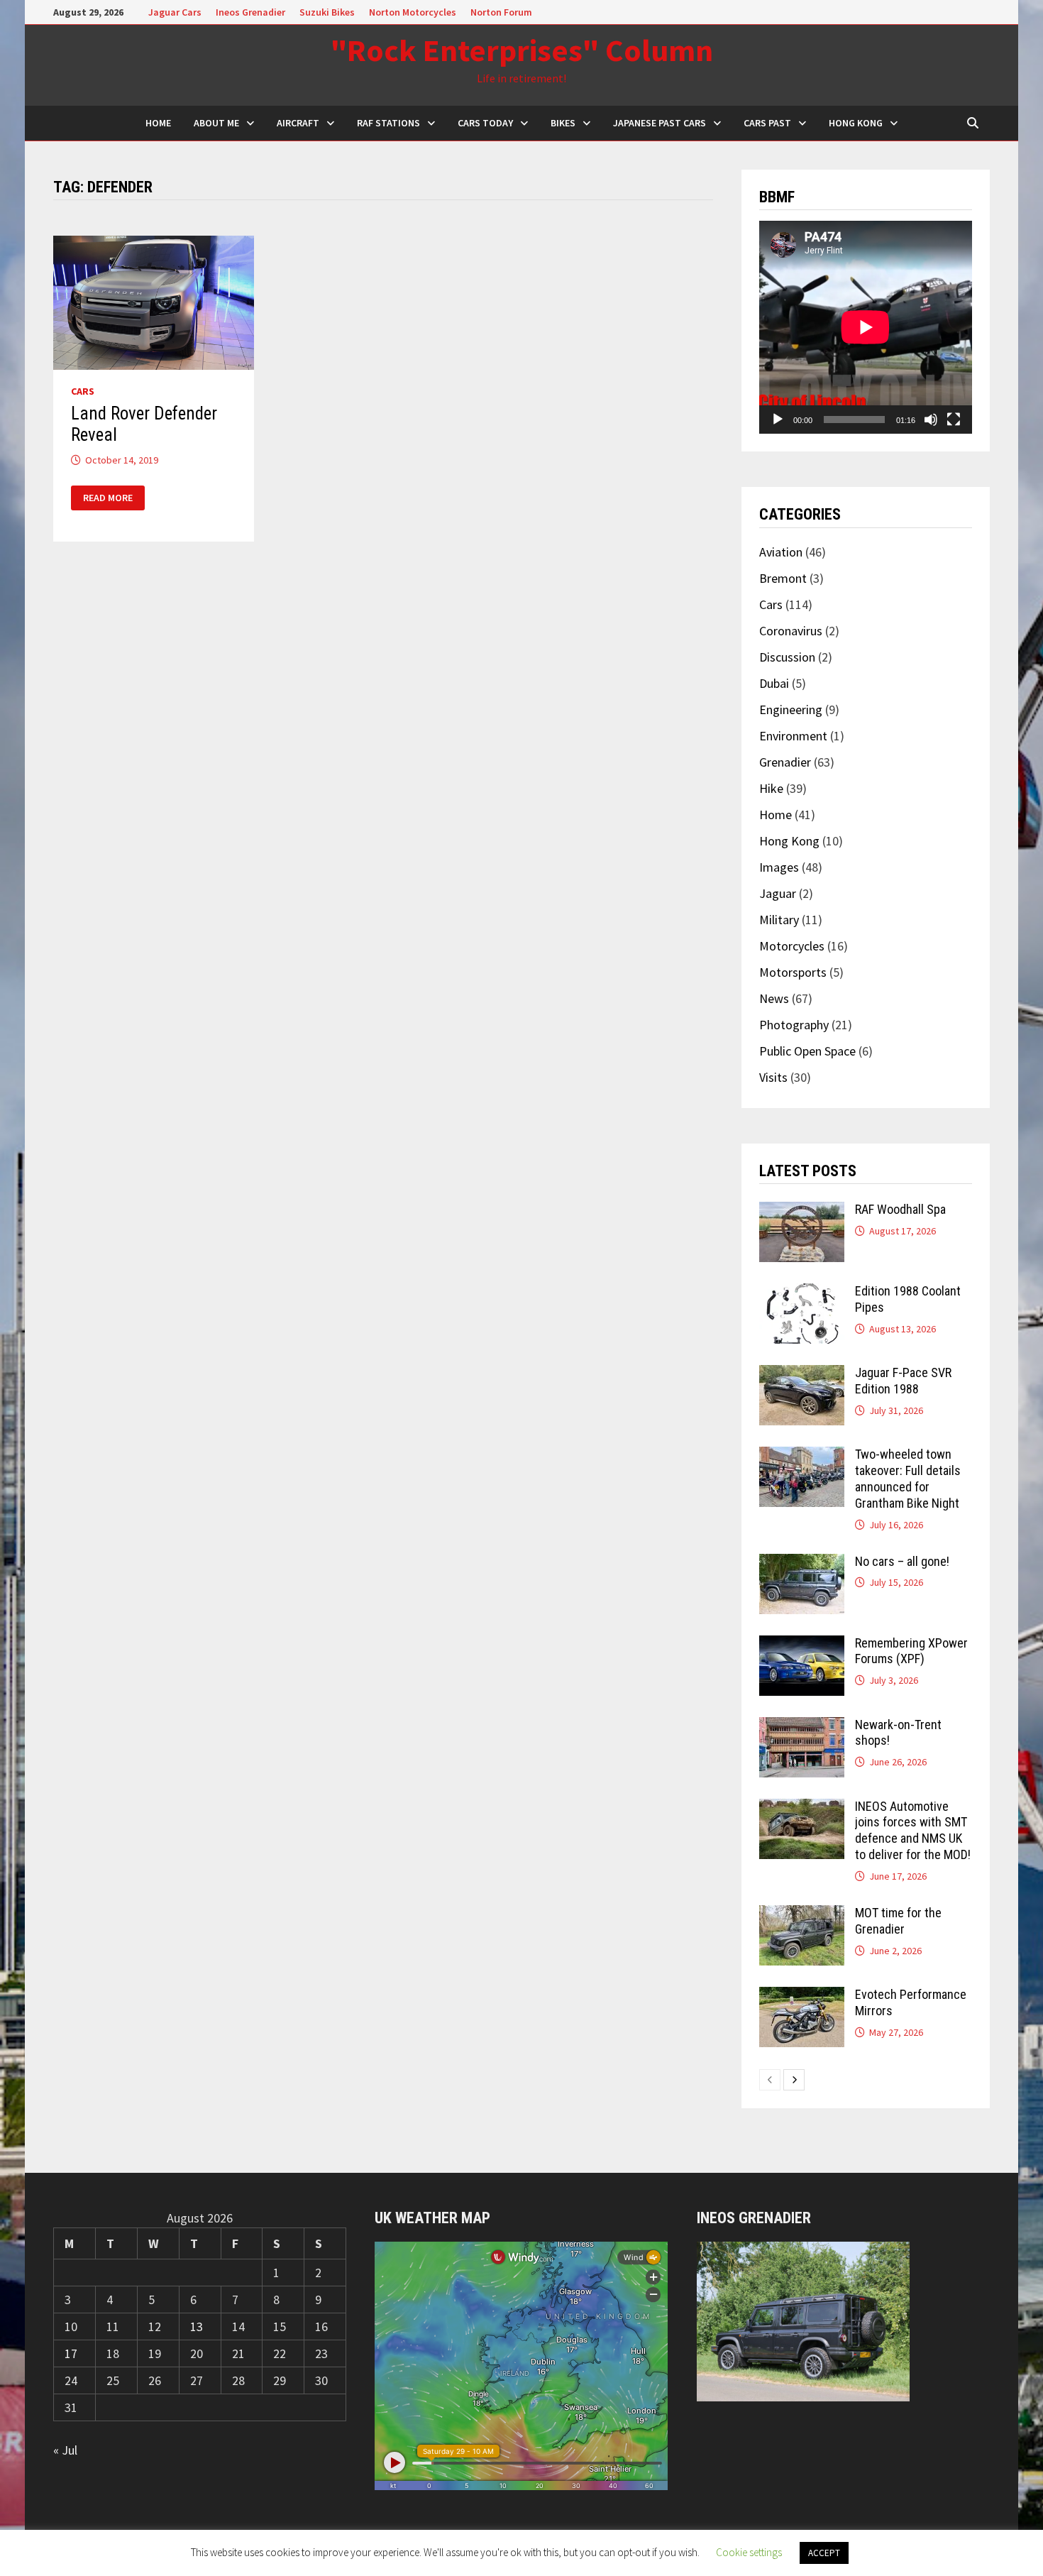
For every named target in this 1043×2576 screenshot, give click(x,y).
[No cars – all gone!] (802, 1563)
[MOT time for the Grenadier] (802, 1915)
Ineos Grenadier (250, 12)
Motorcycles (792, 946)
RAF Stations (388, 123)
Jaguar (778, 893)
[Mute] (931, 420)
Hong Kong (856, 123)
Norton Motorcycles (413, 12)
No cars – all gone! (902, 1561)
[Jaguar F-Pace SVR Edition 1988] (802, 1375)
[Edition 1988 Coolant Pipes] (802, 1293)
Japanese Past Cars (660, 123)
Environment (793, 736)
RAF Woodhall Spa (900, 1209)
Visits (773, 1077)
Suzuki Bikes (327, 12)
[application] (866, 327)
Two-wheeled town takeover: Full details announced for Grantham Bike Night (908, 1479)
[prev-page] (770, 2080)
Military (779, 920)
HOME (158, 123)
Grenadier (785, 762)
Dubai (774, 683)
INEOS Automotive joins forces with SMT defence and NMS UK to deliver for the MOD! (913, 1831)
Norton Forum (501, 12)
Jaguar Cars (175, 12)
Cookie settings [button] (749, 2552)
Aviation (781, 552)
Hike (771, 788)
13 (197, 2326)
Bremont (783, 578)
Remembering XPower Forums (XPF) (911, 1651)
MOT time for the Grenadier (898, 1921)
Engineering (791, 709)
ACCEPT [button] (824, 2553)
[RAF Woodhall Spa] (802, 1211)
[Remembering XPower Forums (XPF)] (802, 1645)
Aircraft (298, 123)
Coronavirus (791, 631)
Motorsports (793, 972)
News (774, 998)
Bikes (563, 123)
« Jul (65, 2450)
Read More (107, 498)
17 (71, 2353)
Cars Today (485, 123)
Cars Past (767, 123)
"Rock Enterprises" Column (522, 50)
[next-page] (794, 2080)
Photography (794, 1025)
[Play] (778, 420)
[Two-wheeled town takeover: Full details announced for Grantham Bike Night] (802, 1456)
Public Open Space (807, 1051)
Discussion (787, 657)
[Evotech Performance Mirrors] (802, 1996)
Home (776, 815)
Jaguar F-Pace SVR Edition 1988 (903, 1381)
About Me (216, 123)
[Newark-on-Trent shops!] (802, 1727)
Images (779, 867)
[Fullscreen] (954, 420)
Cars (83, 391)
